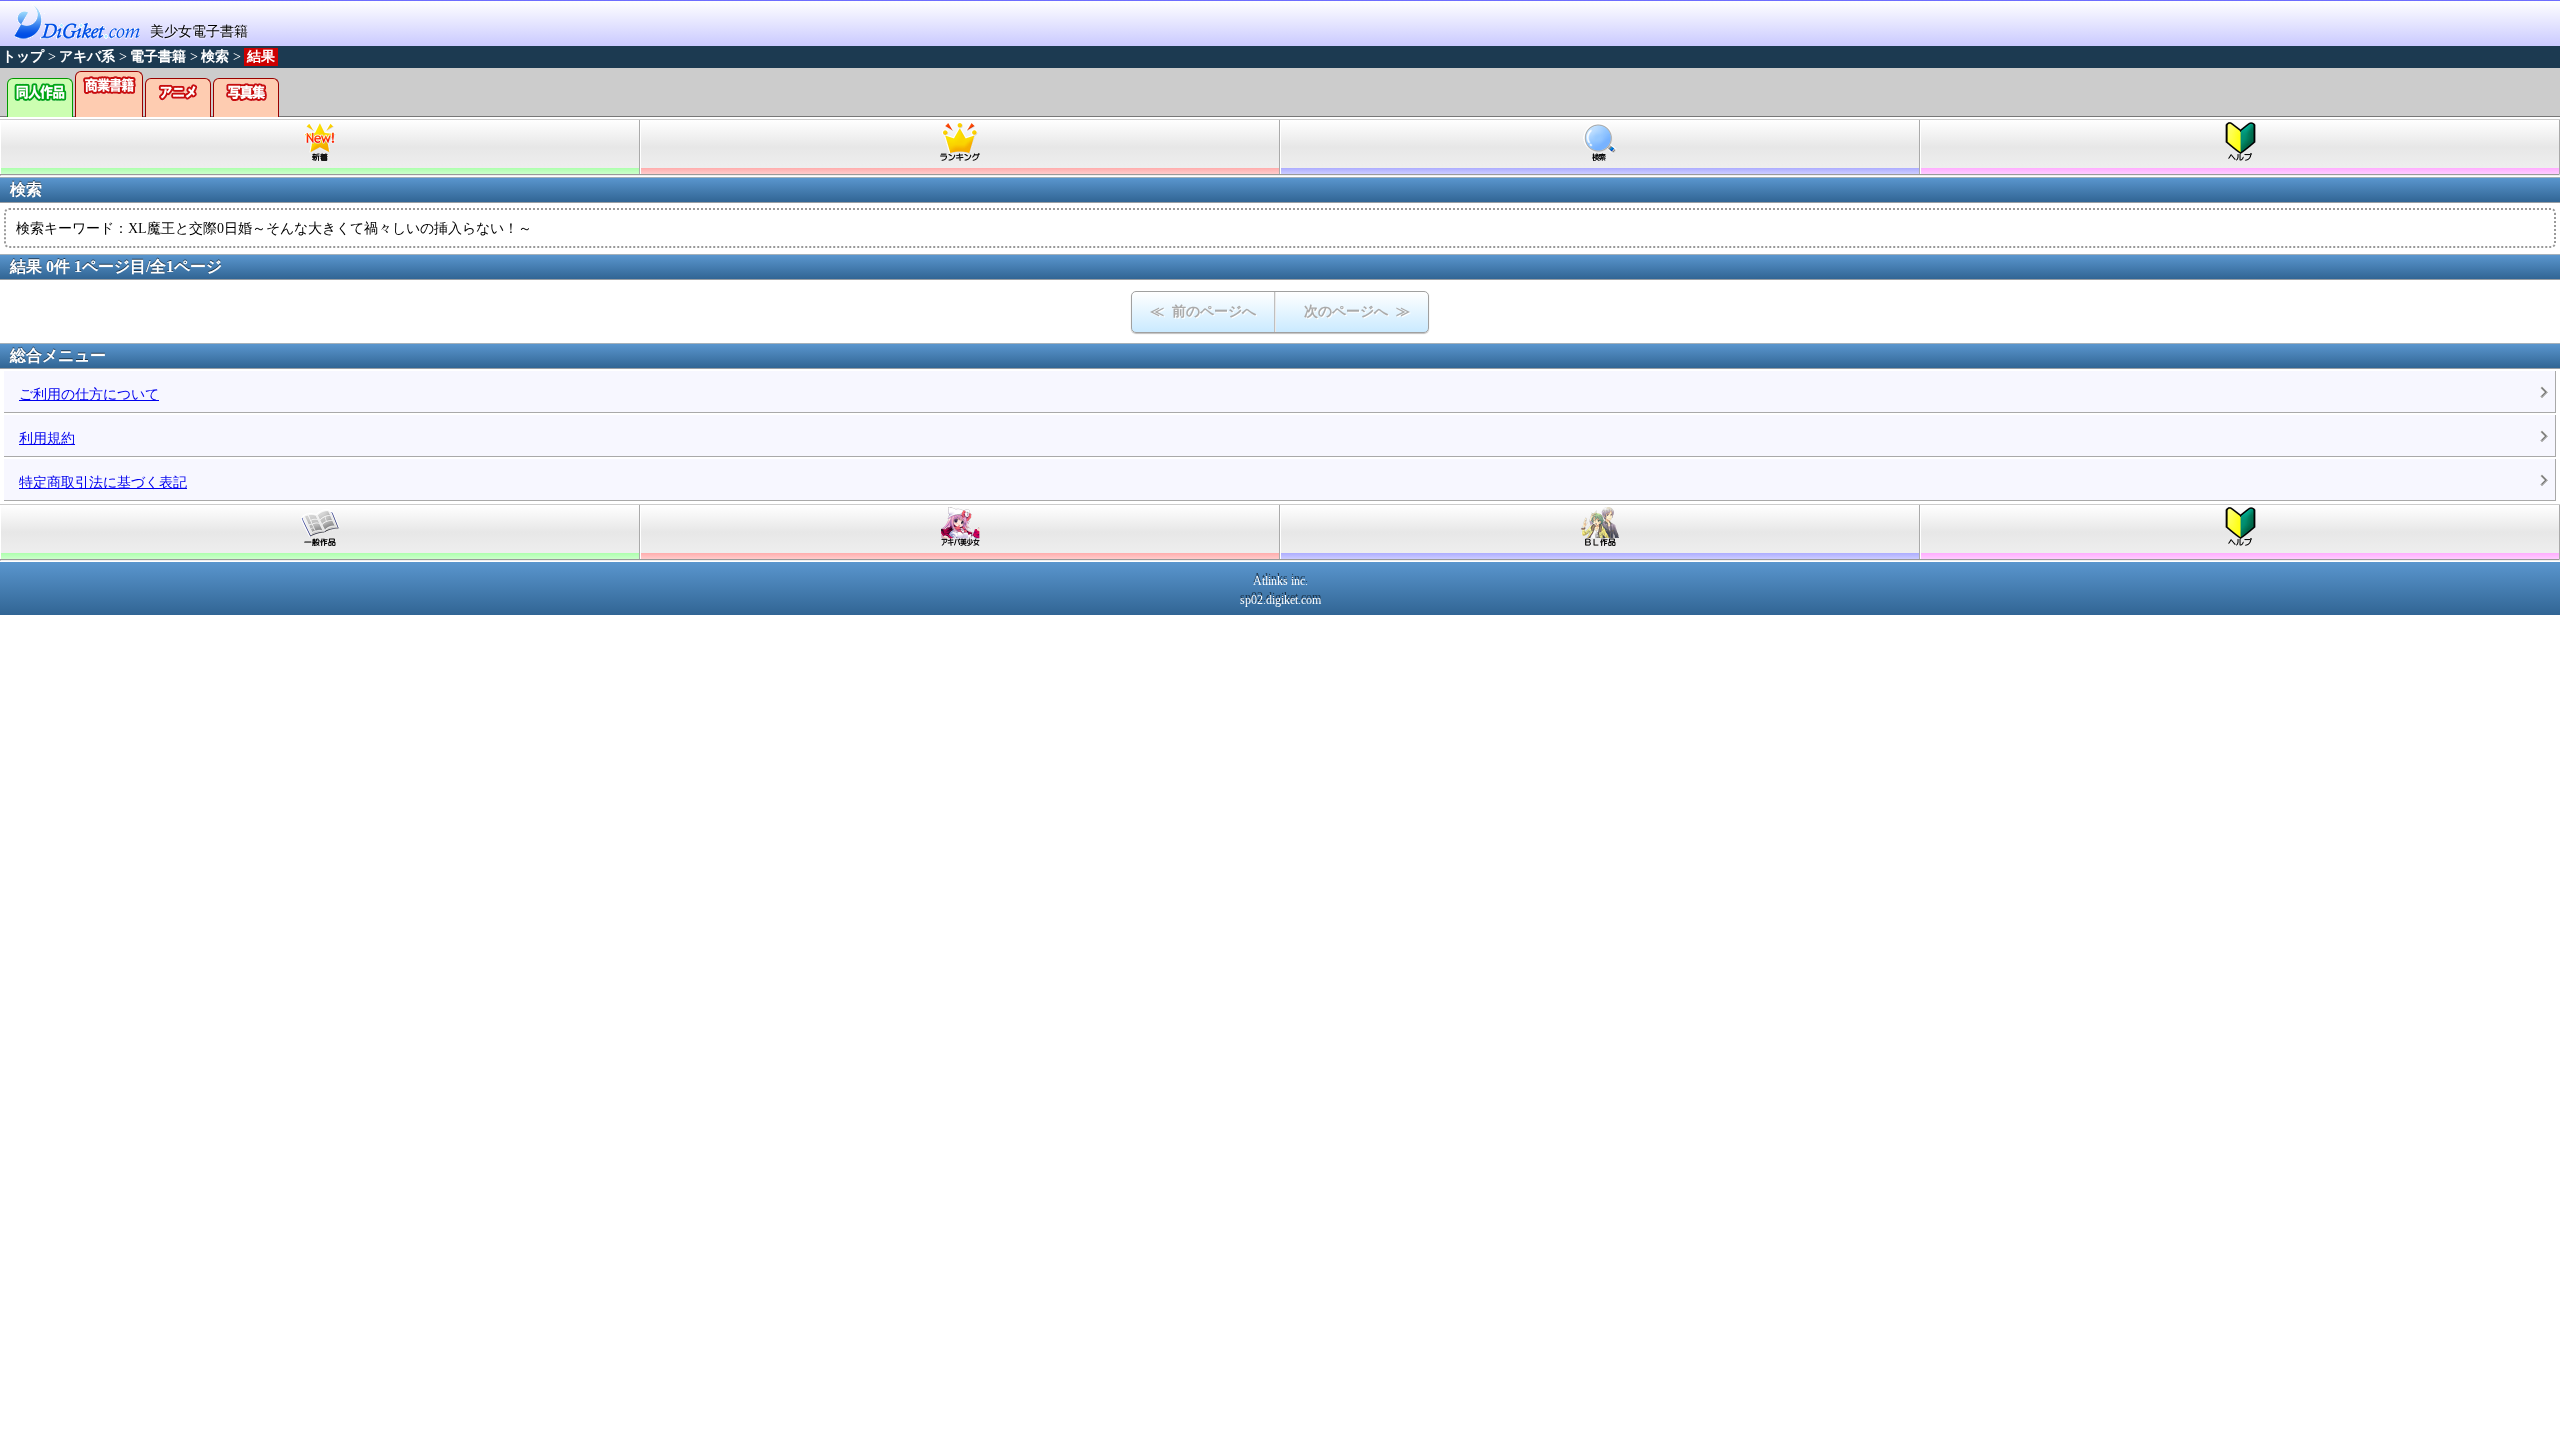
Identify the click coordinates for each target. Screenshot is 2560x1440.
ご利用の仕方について (89, 394)
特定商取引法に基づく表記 (103, 482)
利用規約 (47, 438)
